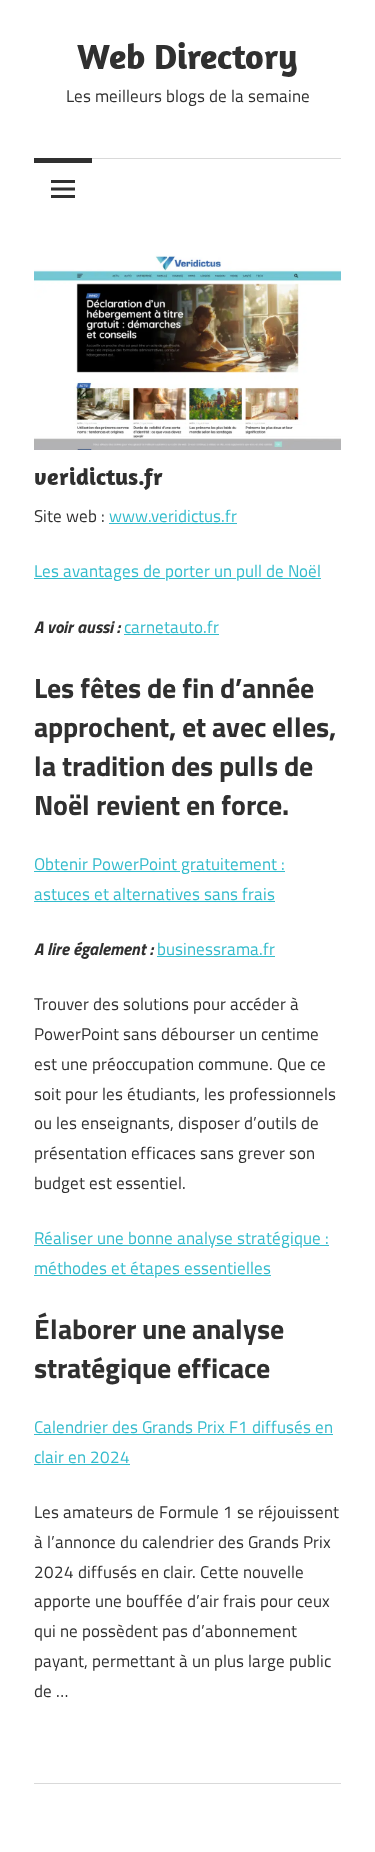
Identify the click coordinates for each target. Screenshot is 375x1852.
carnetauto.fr (171, 627)
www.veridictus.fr (173, 516)
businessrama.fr (216, 949)
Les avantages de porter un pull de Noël (177, 571)
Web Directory (187, 55)
